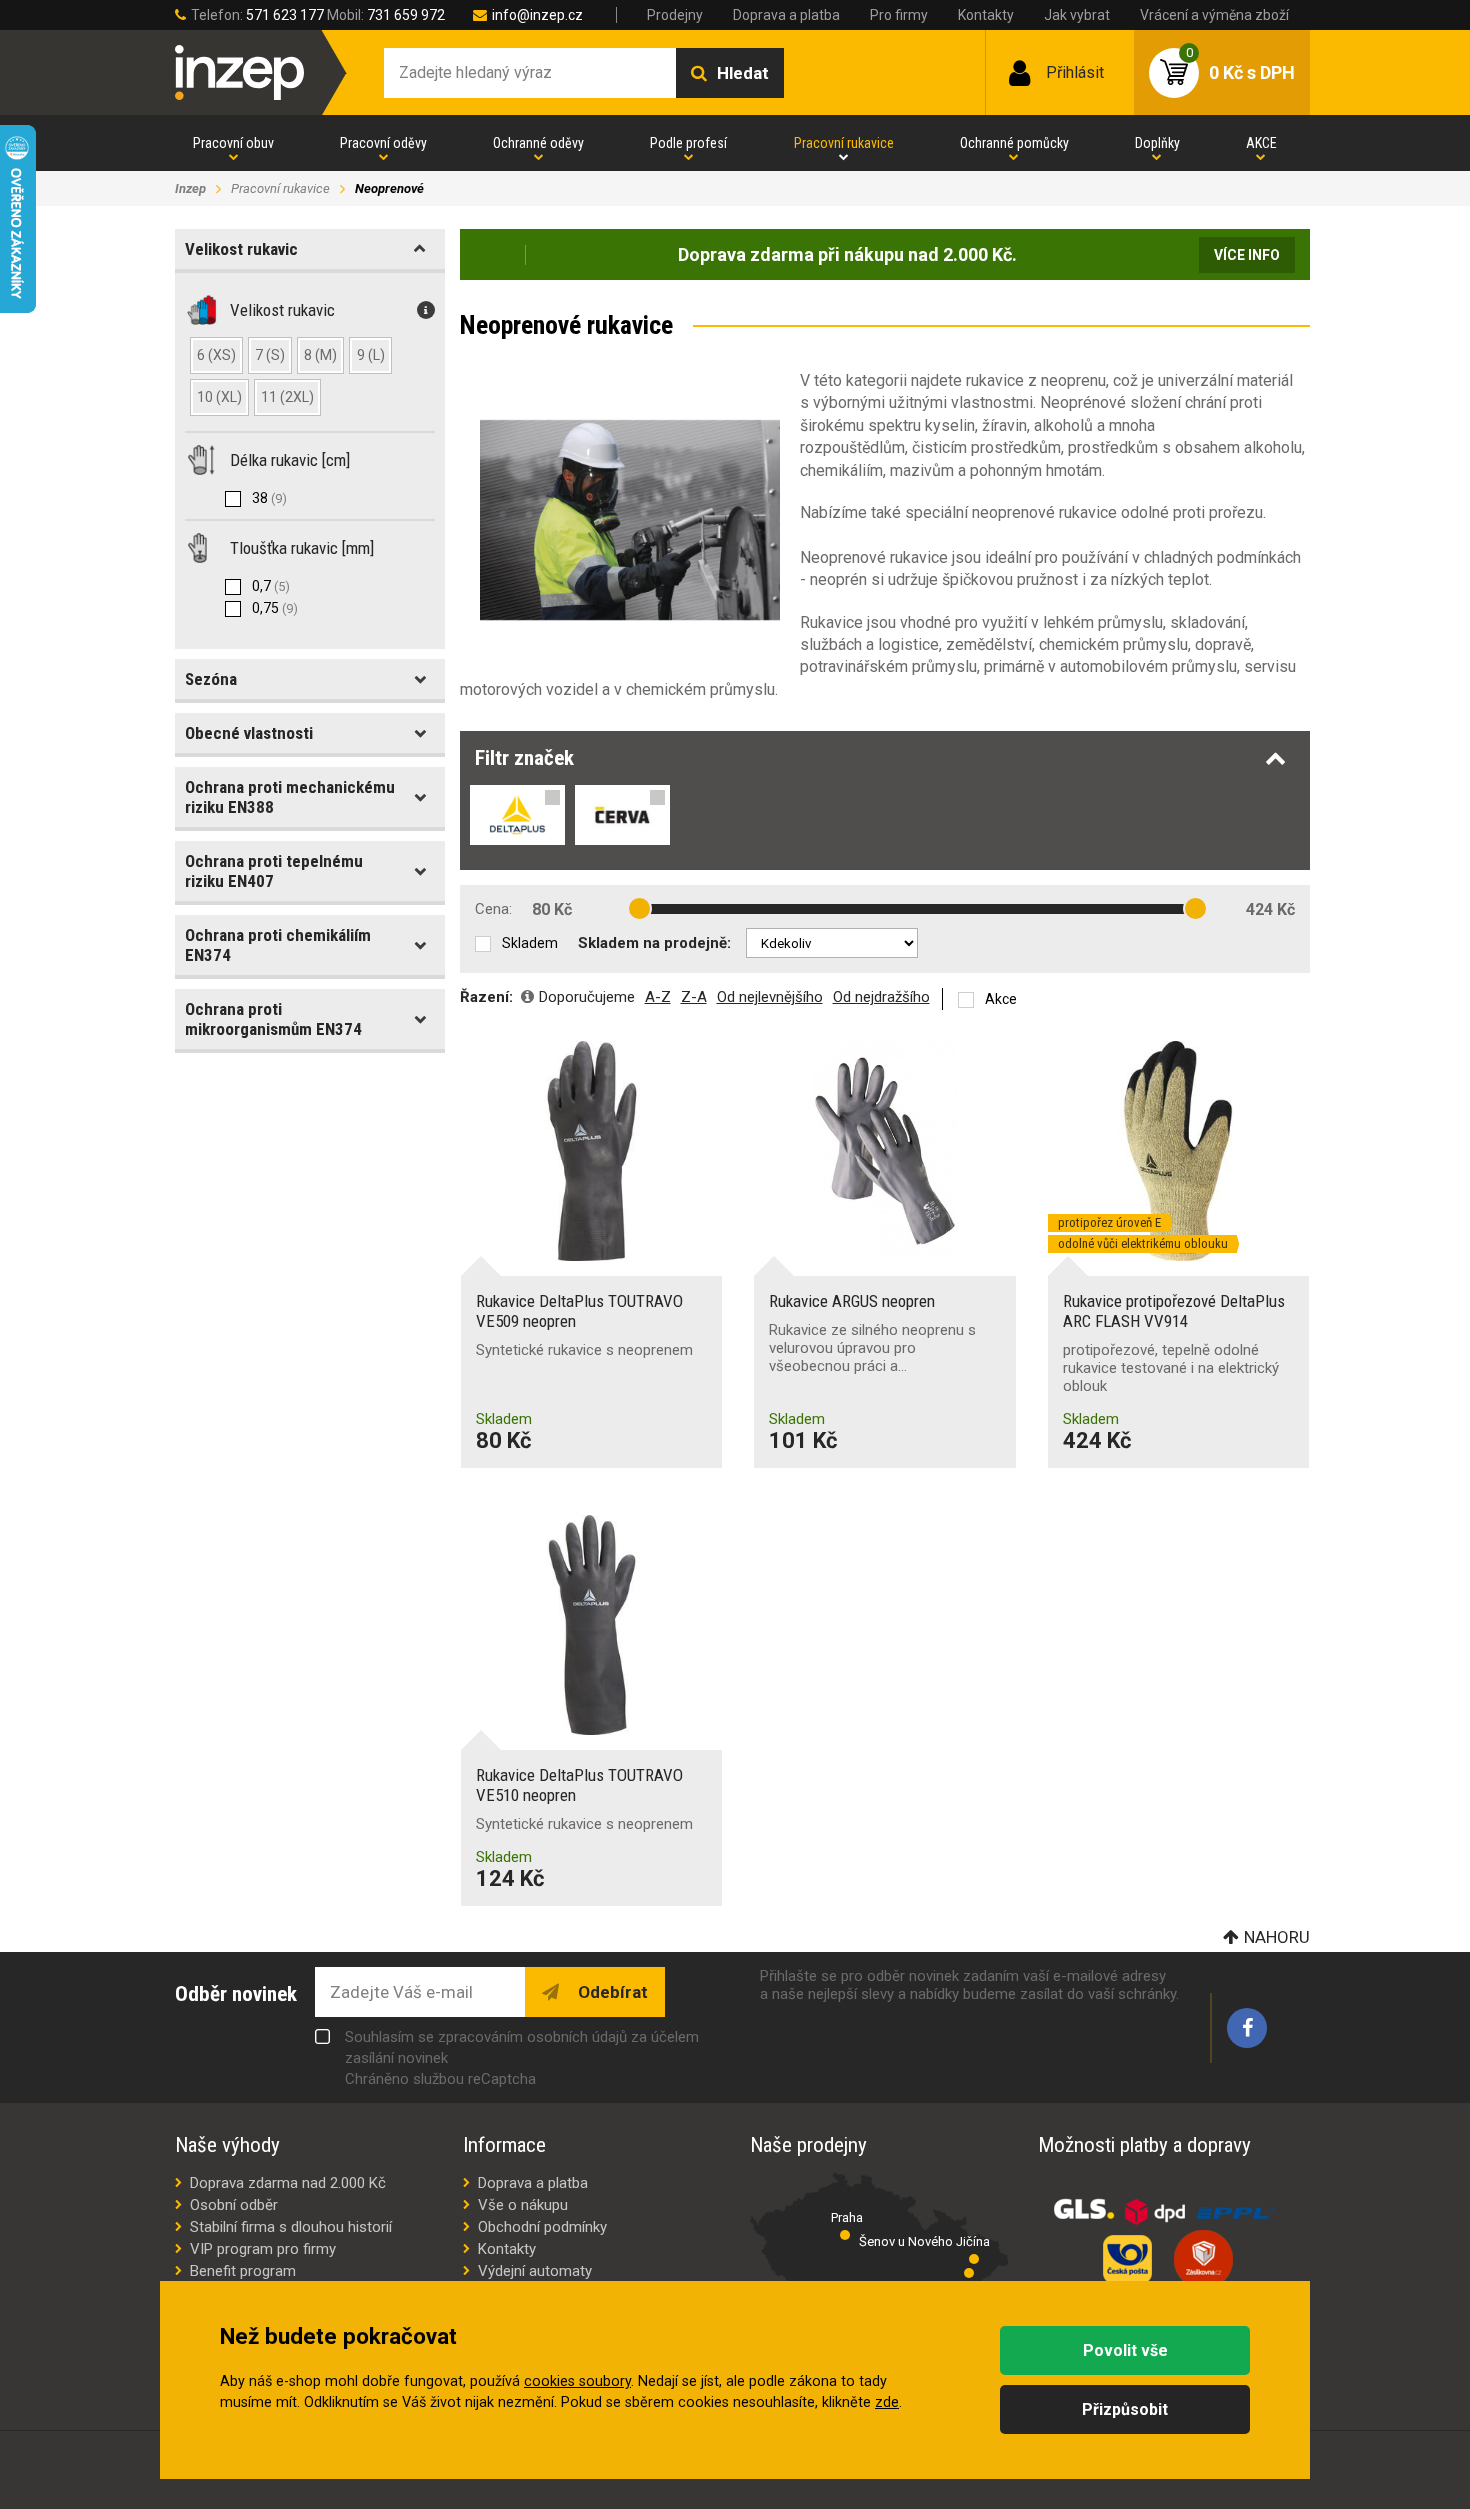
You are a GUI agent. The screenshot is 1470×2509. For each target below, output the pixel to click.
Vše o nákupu (523, 2205)
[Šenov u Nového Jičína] (974, 2259)
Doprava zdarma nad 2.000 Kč (288, 2183)
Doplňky (1157, 143)
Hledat (743, 73)
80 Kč (552, 909)
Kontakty (986, 15)
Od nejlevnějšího (770, 997)
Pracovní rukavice (844, 143)
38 (269, 498)
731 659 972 (406, 15)
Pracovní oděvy (383, 143)
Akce (1001, 999)
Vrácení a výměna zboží (1214, 15)
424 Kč (1270, 909)
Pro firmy (899, 15)
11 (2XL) (287, 397)
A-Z (658, 997)
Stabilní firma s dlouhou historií (291, 2227)
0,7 (271, 586)
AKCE (1261, 143)
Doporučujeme (587, 997)
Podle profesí (688, 143)
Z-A (694, 997)
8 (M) (320, 355)
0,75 (275, 608)
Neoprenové (389, 188)
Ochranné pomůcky (1014, 143)
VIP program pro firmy (263, 2249)
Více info (1247, 255)
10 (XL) (219, 397)
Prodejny (675, 15)
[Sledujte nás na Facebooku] (1247, 2028)
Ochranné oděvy (538, 143)
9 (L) (371, 355)
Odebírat (611, 1992)
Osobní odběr (234, 2205)
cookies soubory (577, 2381)
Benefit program (243, 2271)
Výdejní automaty (535, 2271)
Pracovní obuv (233, 143)
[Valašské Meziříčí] (969, 2273)
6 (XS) (216, 355)
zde (887, 2402)
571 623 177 (285, 15)
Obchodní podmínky (542, 2227)
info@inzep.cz (537, 15)
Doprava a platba (786, 15)
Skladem (530, 943)
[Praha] (845, 2235)
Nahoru (1277, 1937)
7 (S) (270, 355)
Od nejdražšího (881, 997)
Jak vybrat (1077, 15)
